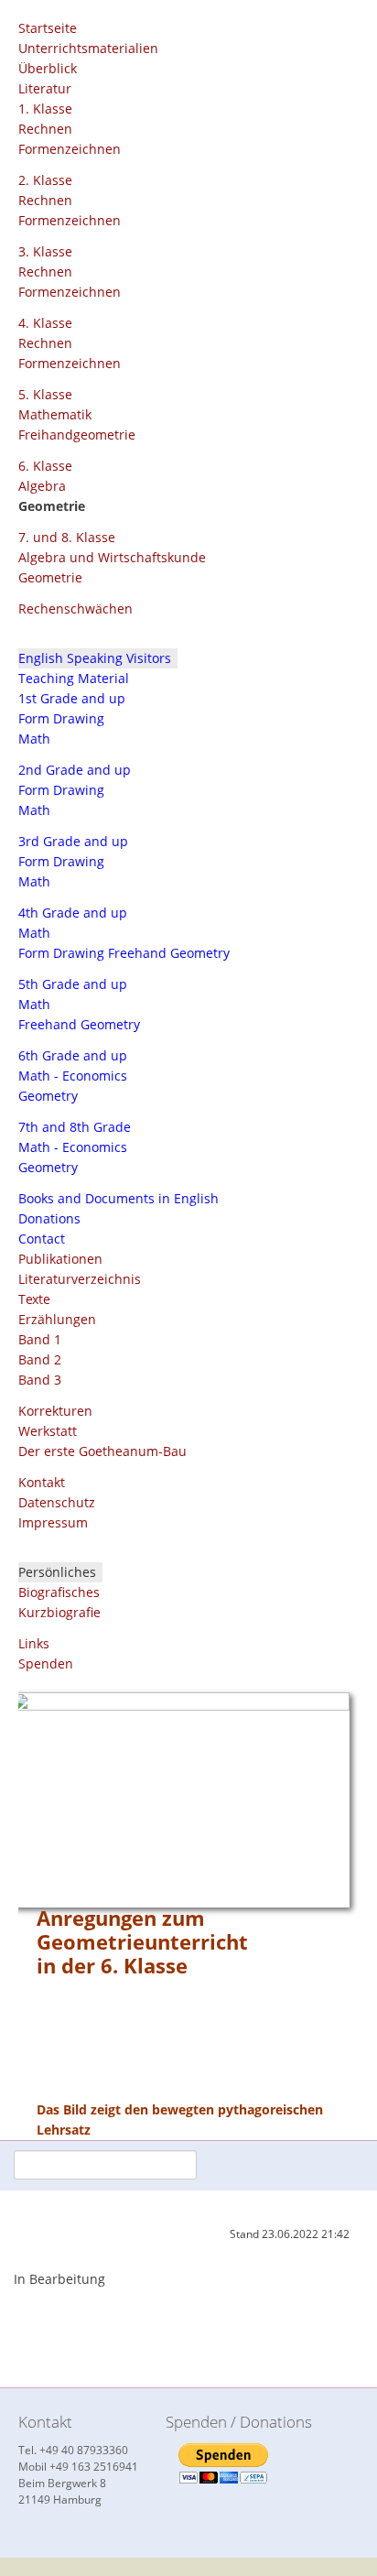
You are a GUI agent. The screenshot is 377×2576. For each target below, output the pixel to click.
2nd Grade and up (75, 770)
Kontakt (42, 1482)
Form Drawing (61, 718)
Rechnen (45, 129)
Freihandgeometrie (77, 435)
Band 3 (40, 1380)
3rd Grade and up (73, 841)
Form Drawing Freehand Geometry (124, 953)
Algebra (42, 486)
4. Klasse (45, 323)
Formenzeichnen (70, 149)
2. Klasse (45, 180)
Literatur (45, 88)
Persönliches (57, 1572)
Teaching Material (74, 678)
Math (34, 739)
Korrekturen (55, 1411)
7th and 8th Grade (75, 1127)
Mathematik (55, 414)
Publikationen (60, 1259)
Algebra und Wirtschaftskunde (112, 557)
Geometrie (50, 577)
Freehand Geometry (79, 1024)
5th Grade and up (73, 984)
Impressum (53, 1522)
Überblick (48, 68)
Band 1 (40, 1339)
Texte (34, 1299)
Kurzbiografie (59, 1612)
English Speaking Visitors (95, 658)
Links (34, 1643)
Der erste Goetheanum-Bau (102, 1451)
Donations (49, 1218)
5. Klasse (45, 394)
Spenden (46, 1663)
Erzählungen (57, 1319)
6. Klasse (45, 466)
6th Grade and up (73, 1055)
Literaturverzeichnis (80, 1279)
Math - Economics (73, 1076)
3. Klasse (45, 251)
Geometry (48, 1096)
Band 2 (40, 1359)
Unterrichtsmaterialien (88, 48)
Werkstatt (48, 1431)
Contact (42, 1239)
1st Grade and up (72, 698)
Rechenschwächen (75, 609)
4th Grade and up (73, 913)
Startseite (48, 28)
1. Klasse (45, 109)
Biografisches (59, 1592)
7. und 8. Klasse (67, 537)
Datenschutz (57, 1502)
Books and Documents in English (118, 1198)
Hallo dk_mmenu (295, 37)
